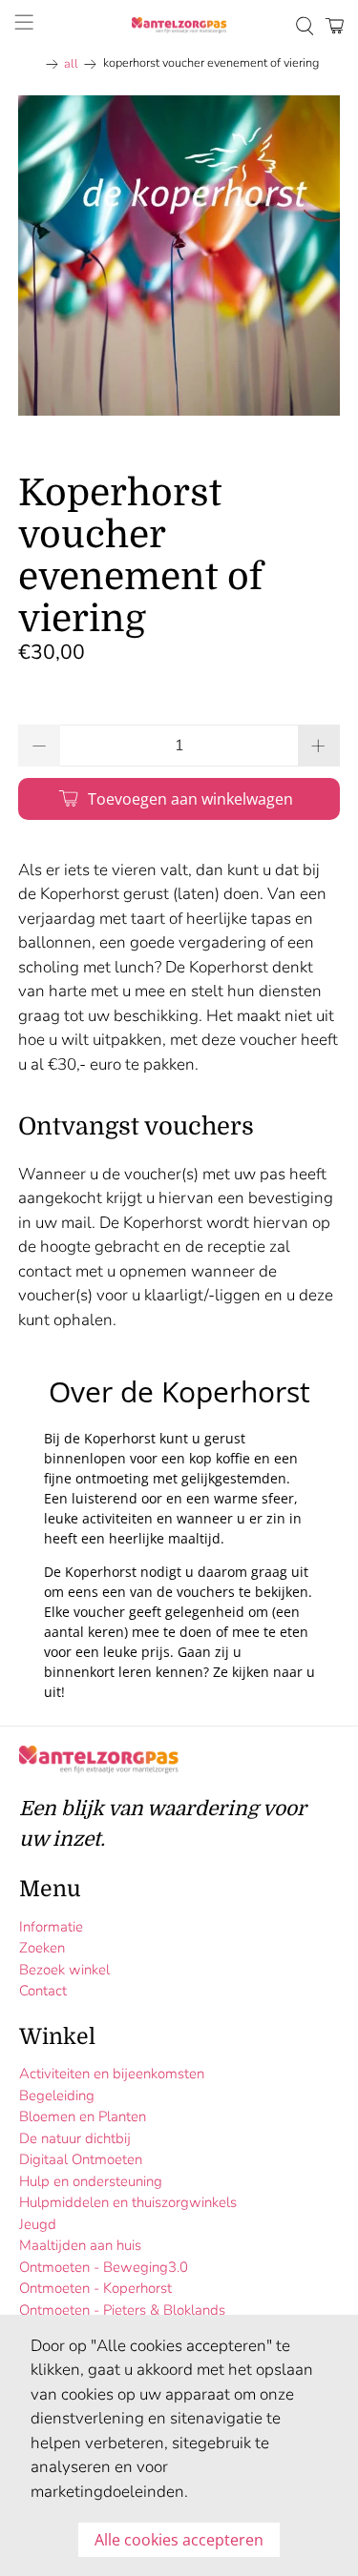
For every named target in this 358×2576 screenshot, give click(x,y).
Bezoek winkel (64, 1970)
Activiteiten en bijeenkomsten (112, 2074)
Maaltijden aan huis (80, 2245)
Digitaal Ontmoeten (81, 2159)
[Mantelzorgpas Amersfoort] (179, 26)
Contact (43, 1991)
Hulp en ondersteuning (91, 2181)
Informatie (51, 1927)
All (71, 64)
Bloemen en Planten (83, 2116)
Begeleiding (57, 2096)
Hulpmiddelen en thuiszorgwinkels (128, 2202)
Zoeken (42, 1948)
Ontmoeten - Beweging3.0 (104, 2267)
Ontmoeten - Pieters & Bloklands (122, 2310)
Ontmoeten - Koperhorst (95, 2288)
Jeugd (38, 2224)
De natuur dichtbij (75, 2138)
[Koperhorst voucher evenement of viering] (179, 256)
